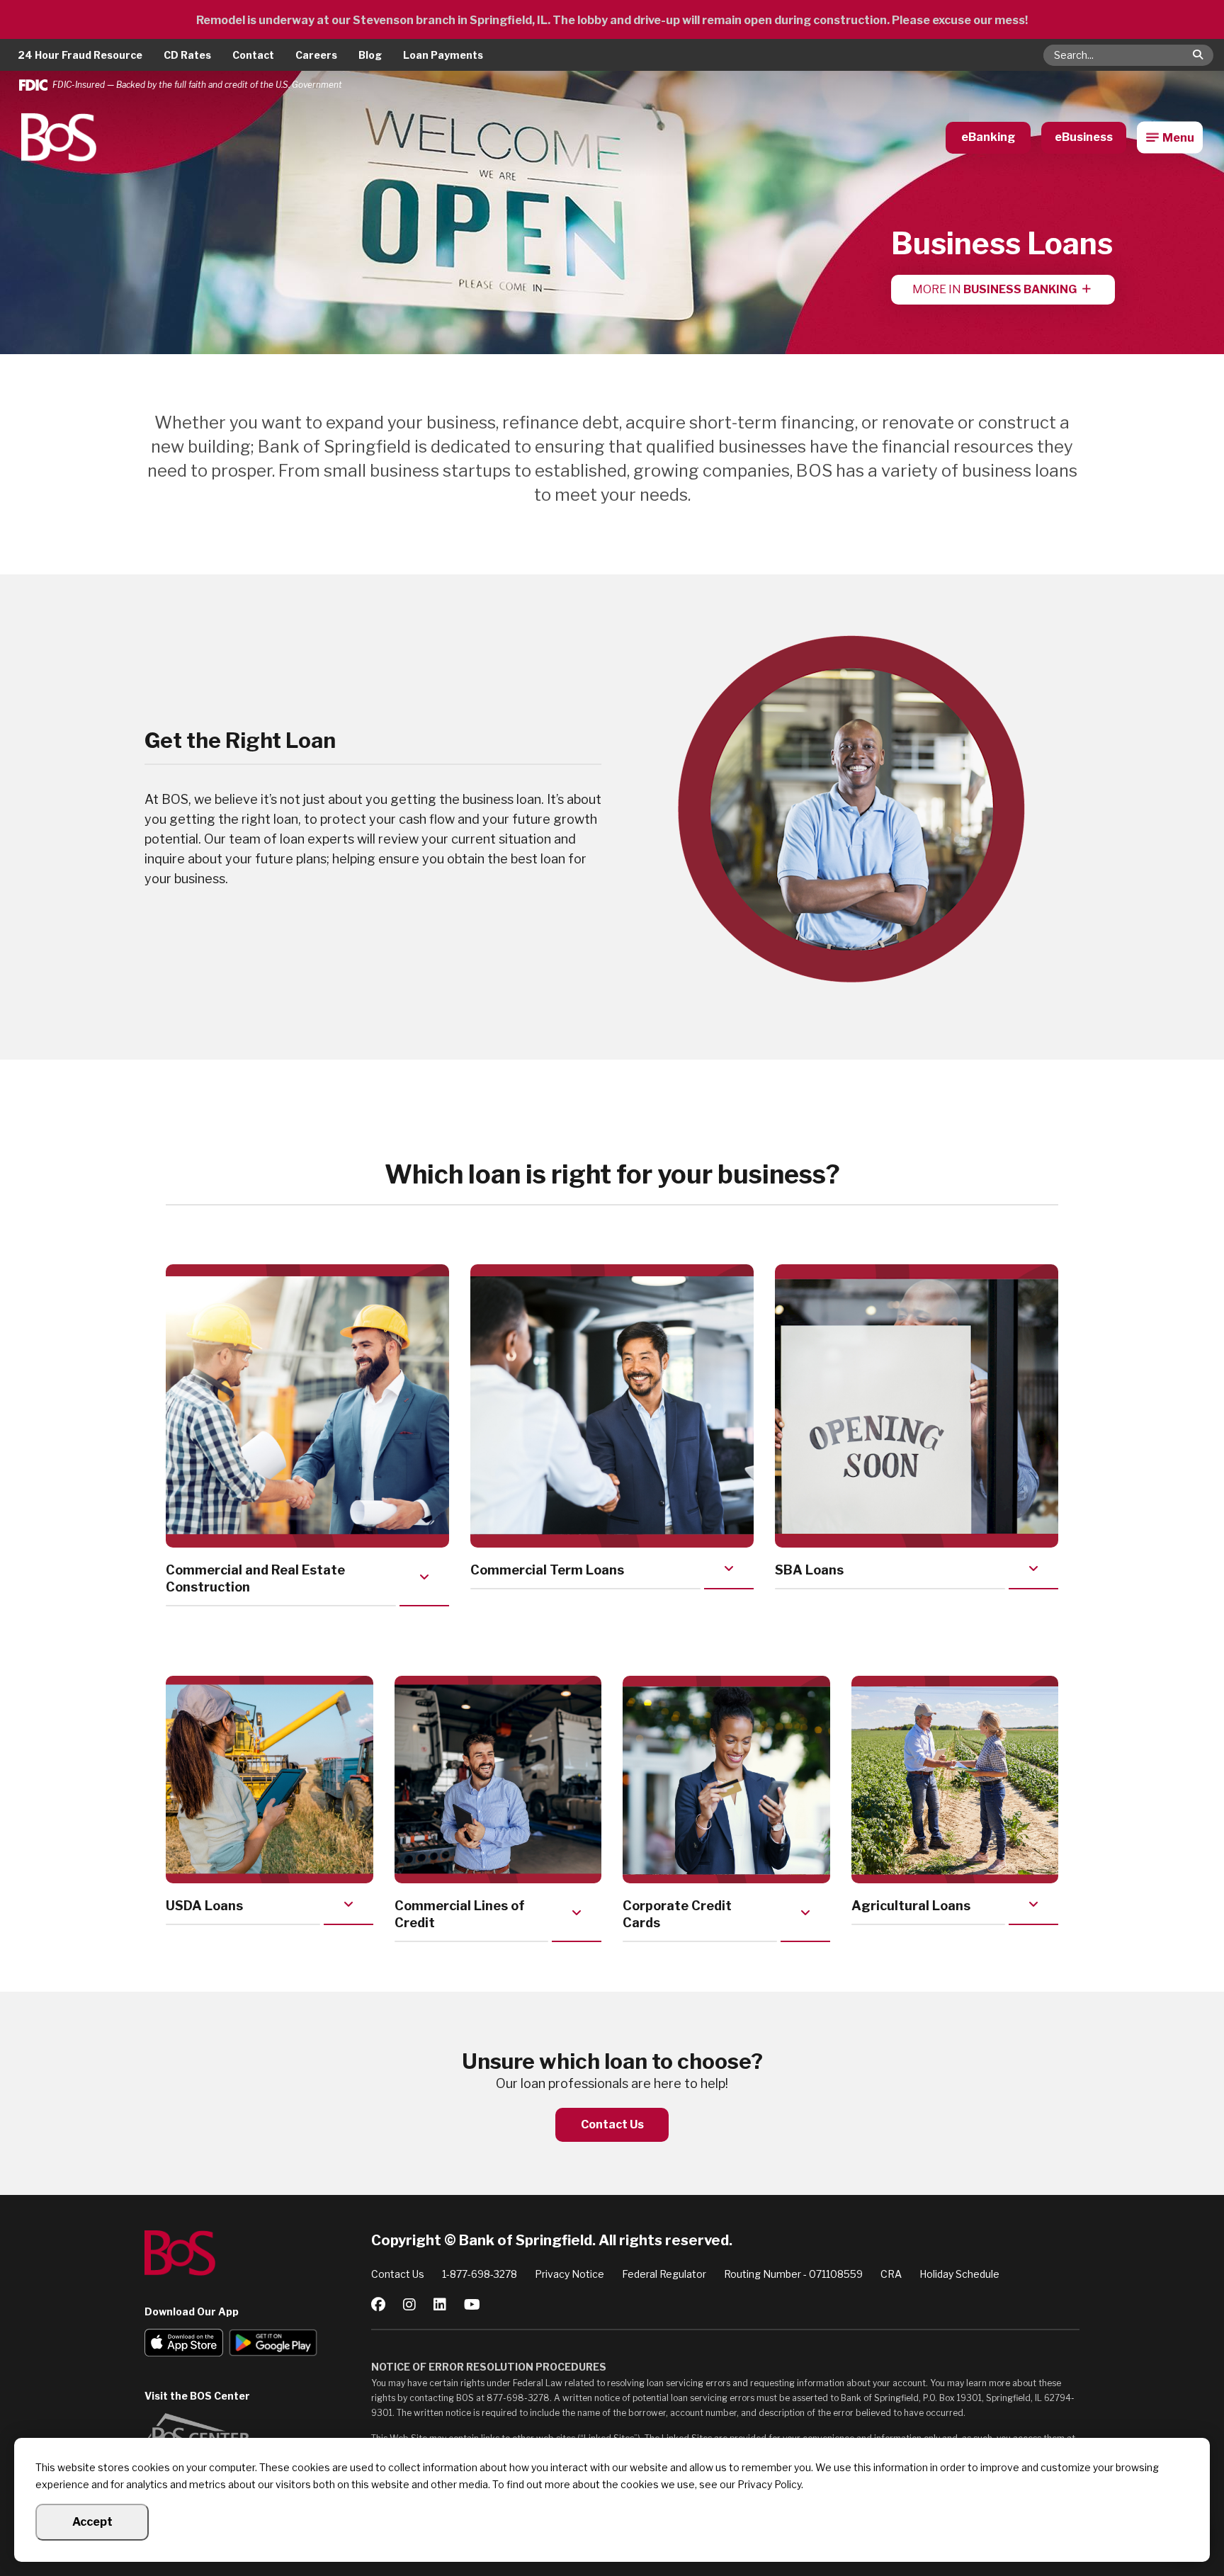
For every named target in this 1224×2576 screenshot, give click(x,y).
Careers (316, 55)
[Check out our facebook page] (378, 2305)
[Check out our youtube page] (472, 2305)
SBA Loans (809, 1570)
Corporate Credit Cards (677, 1914)
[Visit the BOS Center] (258, 2435)
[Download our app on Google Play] (273, 2344)
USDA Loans (204, 1906)
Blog (370, 55)
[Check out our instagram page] (409, 2305)
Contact (253, 55)
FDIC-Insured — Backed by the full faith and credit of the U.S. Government (197, 85)
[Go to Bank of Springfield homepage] (258, 2253)
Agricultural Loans (911, 1906)
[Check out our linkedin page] (440, 2305)
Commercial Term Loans (547, 1570)
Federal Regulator (664, 2274)
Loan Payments (443, 55)
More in (994, 289)
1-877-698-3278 (480, 2274)
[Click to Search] (1198, 55)
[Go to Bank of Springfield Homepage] (59, 137)
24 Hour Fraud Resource (80, 55)
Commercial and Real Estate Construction (255, 1578)
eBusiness (1084, 137)
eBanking (988, 137)
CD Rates (187, 55)
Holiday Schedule (959, 2274)
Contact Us (612, 2124)
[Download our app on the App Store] (184, 2344)
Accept (92, 2522)
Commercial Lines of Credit (460, 1914)
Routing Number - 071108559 (793, 2274)
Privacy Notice (569, 2274)
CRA (891, 2274)
